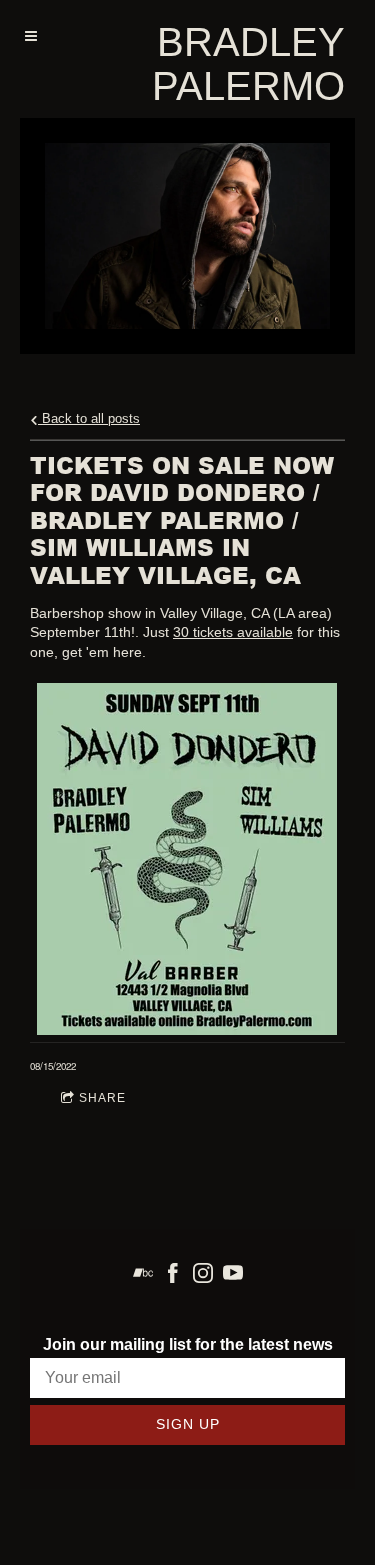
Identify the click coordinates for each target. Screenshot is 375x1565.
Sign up (188, 1424)
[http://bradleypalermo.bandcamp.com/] (143, 1273)
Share (102, 1098)
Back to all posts (89, 419)
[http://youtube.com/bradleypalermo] (233, 1273)
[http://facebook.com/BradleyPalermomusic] (173, 1273)
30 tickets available (233, 632)
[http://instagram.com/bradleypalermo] (203, 1273)
